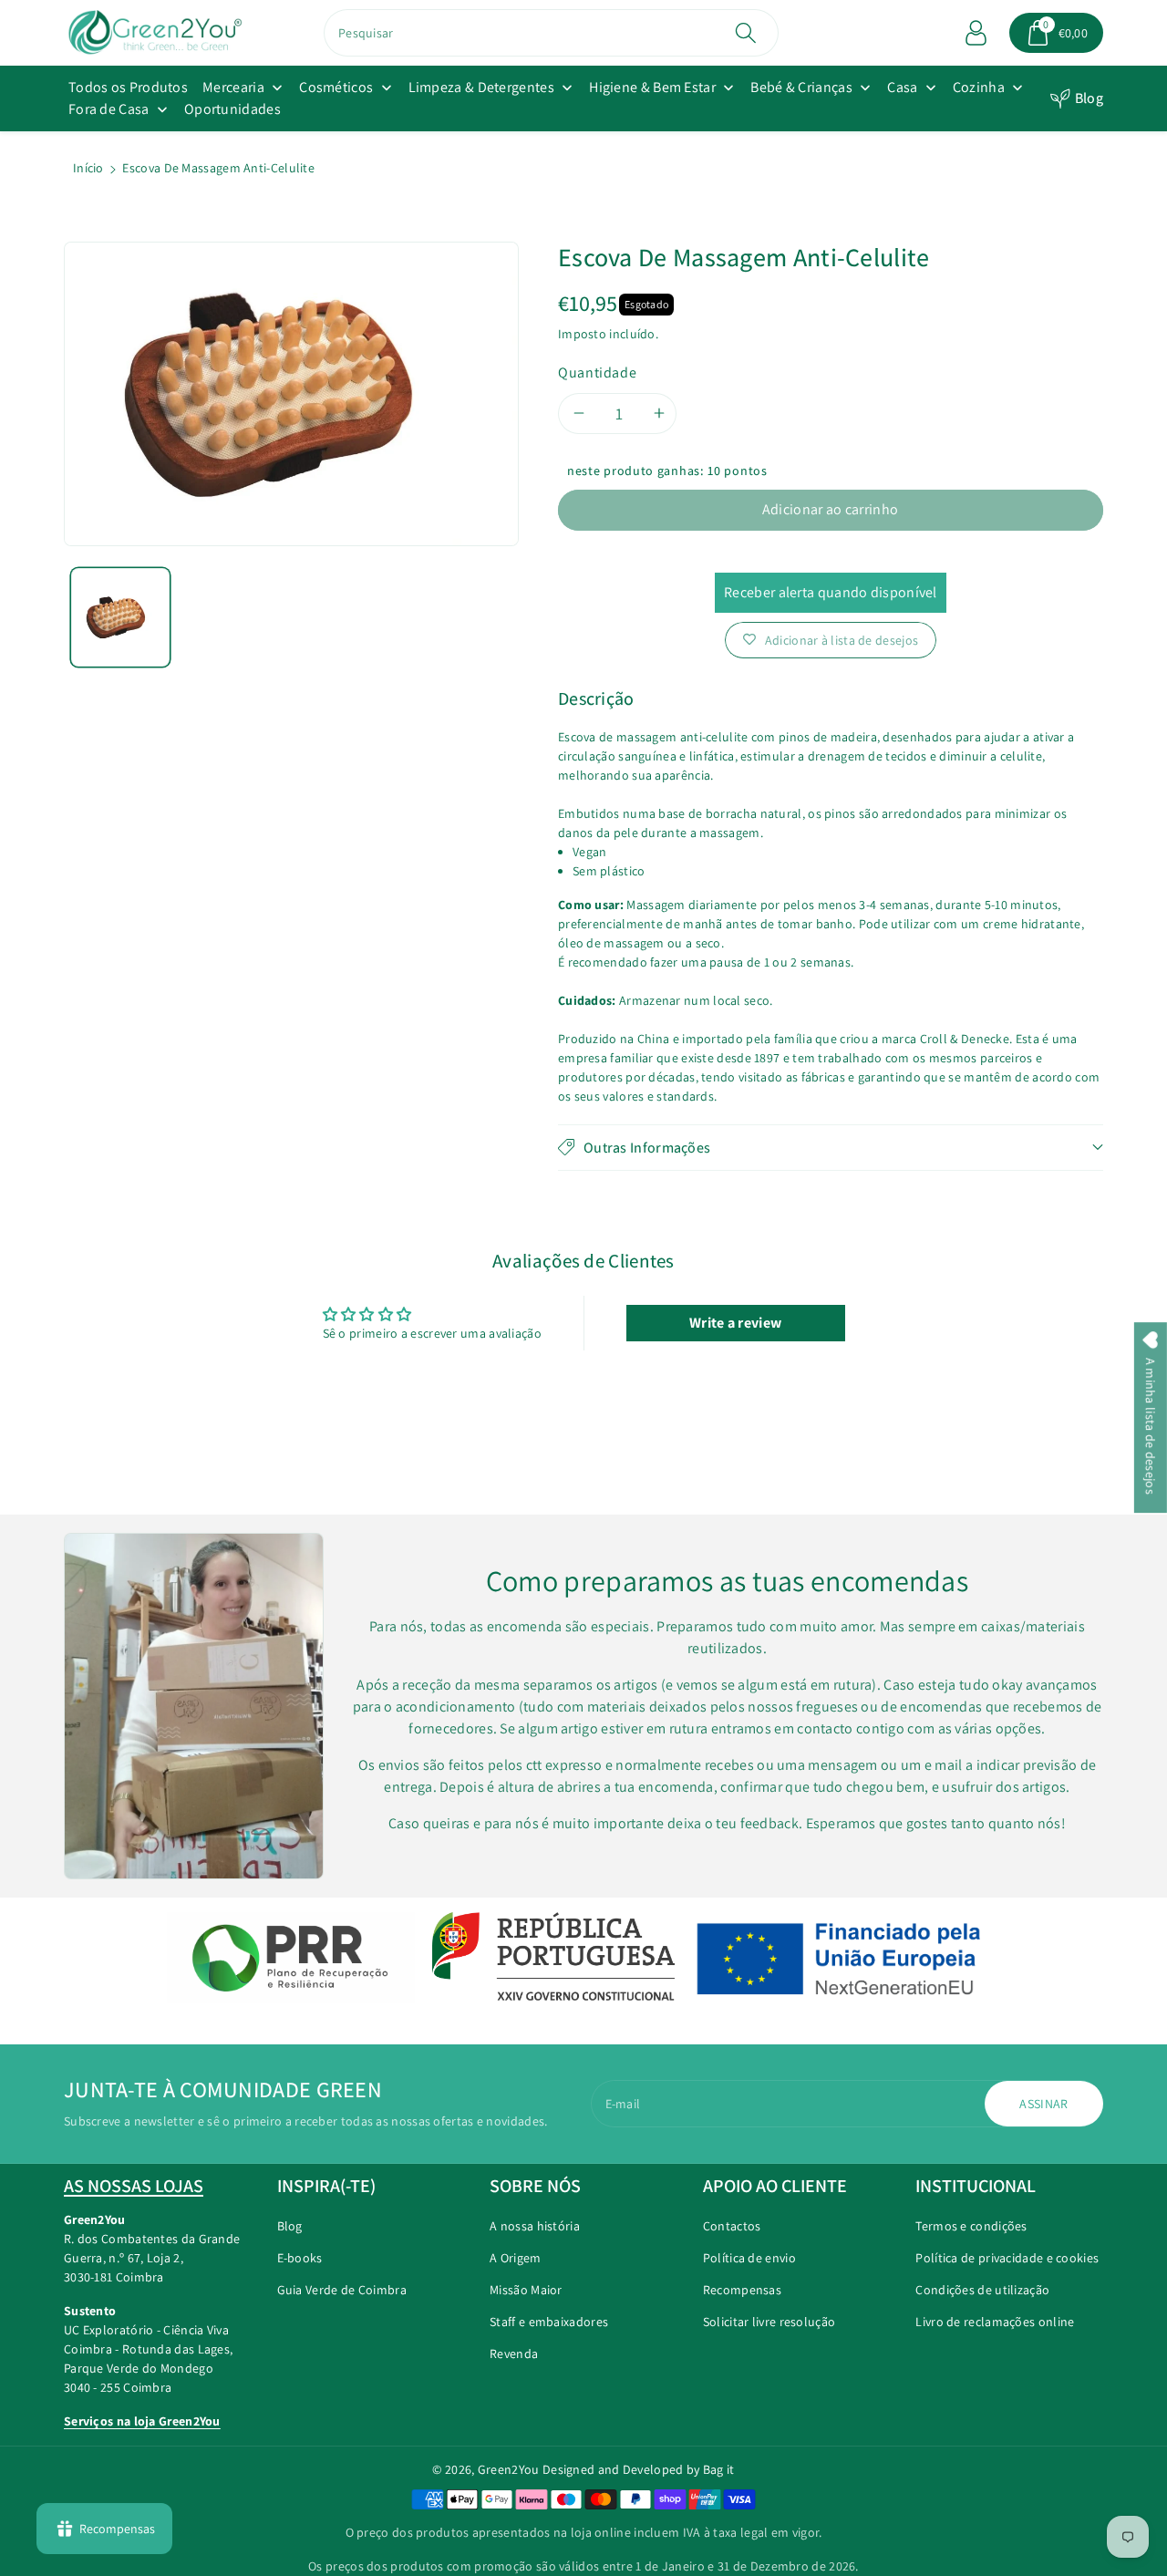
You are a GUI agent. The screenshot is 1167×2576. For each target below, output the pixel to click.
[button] (1057, 33)
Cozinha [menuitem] (979, 87)
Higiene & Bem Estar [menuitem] (652, 87)
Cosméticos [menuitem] (336, 87)
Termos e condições (971, 2226)
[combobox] (551, 33)
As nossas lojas (134, 2186)
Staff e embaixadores (549, 2322)
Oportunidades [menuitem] (232, 109)
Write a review (735, 1323)
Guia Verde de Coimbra (342, 2290)
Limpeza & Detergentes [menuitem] (481, 87)
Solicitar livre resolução (769, 2322)
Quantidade (597, 372)
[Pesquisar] (745, 33)
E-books (300, 2258)
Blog (1089, 98)
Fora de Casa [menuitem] (109, 109)
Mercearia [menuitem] (233, 87)
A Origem (515, 2258)
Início (88, 168)
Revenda (514, 2354)
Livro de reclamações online (995, 2322)
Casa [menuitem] (902, 87)
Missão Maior (526, 2290)
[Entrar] (976, 33)
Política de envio (749, 2258)
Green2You (509, 2469)
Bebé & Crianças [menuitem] (801, 87)
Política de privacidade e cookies (1007, 2258)
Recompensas (742, 2290)
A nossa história (535, 2226)
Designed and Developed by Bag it (639, 2469)
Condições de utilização (982, 2290)
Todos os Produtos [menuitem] (128, 87)
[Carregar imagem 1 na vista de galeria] (120, 617)
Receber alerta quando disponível (831, 592)
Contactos (732, 2226)
